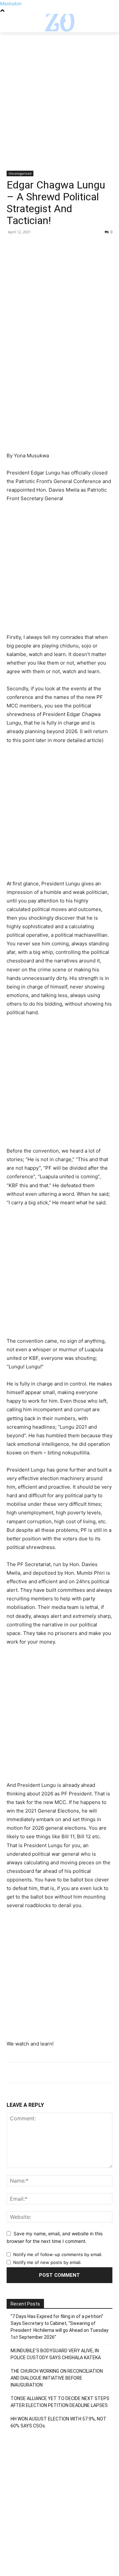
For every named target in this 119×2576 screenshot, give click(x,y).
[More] (74, 247)
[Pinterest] (44, 247)
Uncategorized (20, 173)
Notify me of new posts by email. (47, 2262)
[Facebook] (13, 247)
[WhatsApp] (59, 247)
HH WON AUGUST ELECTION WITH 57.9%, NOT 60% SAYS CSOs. (59, 2422)
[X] (28, 247)
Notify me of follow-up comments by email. (58, 2254)
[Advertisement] (59, 109)
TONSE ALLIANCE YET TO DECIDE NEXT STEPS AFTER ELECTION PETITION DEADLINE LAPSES (60, 2402)
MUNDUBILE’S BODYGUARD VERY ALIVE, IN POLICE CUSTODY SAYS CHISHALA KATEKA (56, 2354)
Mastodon (11, 3)
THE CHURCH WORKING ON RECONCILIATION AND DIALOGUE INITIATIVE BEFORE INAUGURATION (57, 2378)
